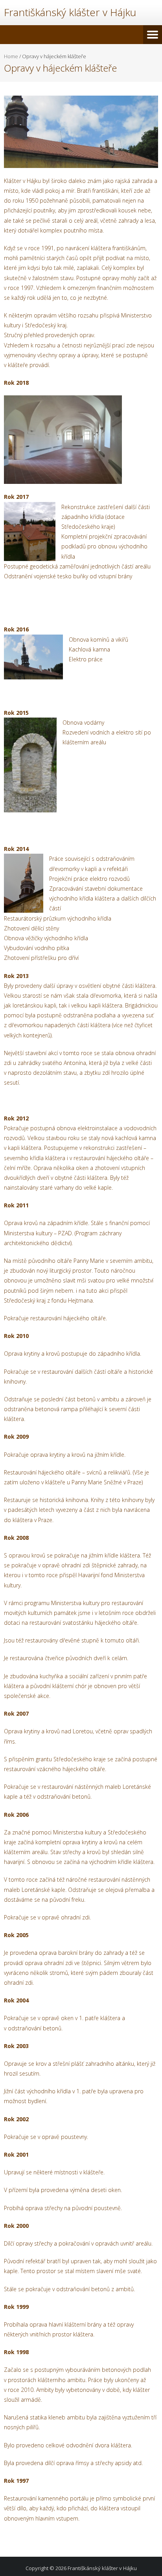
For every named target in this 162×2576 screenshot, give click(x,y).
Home (11, 56)
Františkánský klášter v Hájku (102, 2568)
